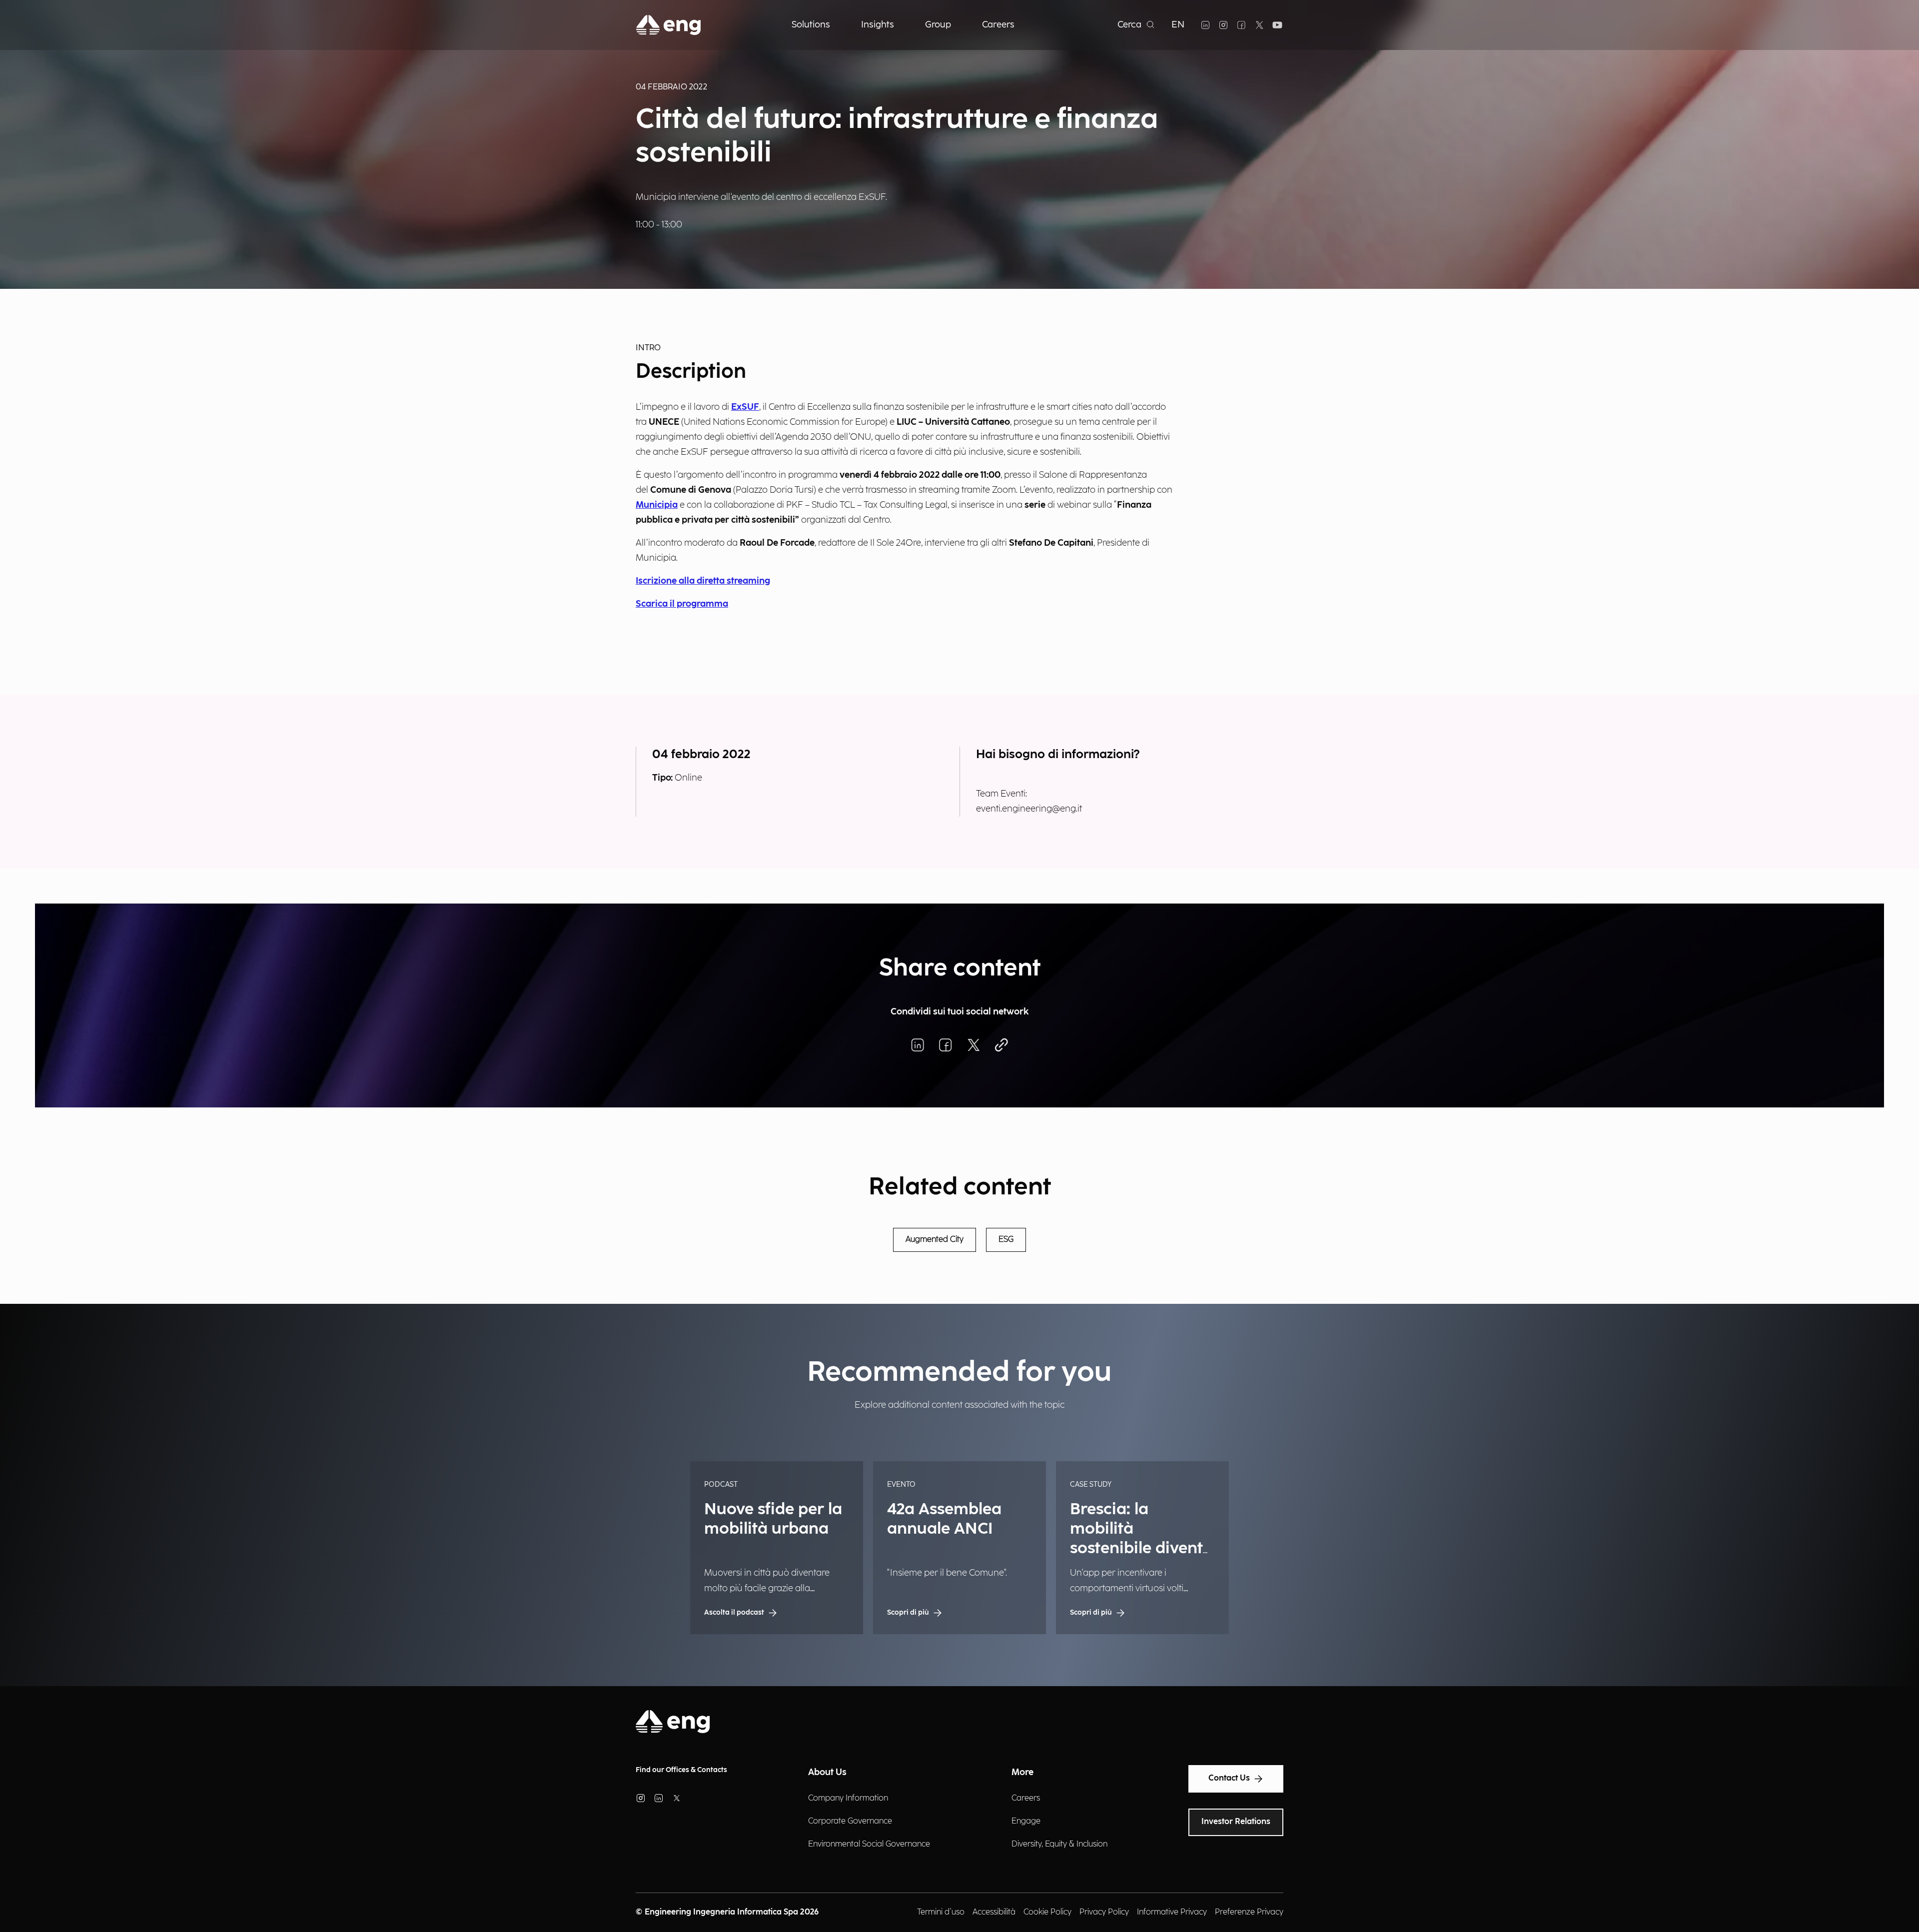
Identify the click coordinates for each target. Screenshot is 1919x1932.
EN (1178, 25)
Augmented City (935, 1240)
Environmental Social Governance (869, 1844)
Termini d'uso (941, 1912)
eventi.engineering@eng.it (1029, 809)
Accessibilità (994, 1912)
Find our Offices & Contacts (681, 1770)
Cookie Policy (1047, 1912)
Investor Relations (1236, 1822)
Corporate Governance (850, 1821)
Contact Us (1229, 1778)
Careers (1026, 1798)
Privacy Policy (1104, 1912)
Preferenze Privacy (1249, 1912)
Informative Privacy (1172, 1912)
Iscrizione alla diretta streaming (703, 581)
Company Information (848, 1798)
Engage (1026, 1821)
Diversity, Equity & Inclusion (1059, 1844)
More (1022, 1772)
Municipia (657, 505)
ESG (1006, 1240)
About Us (827, 1772)
